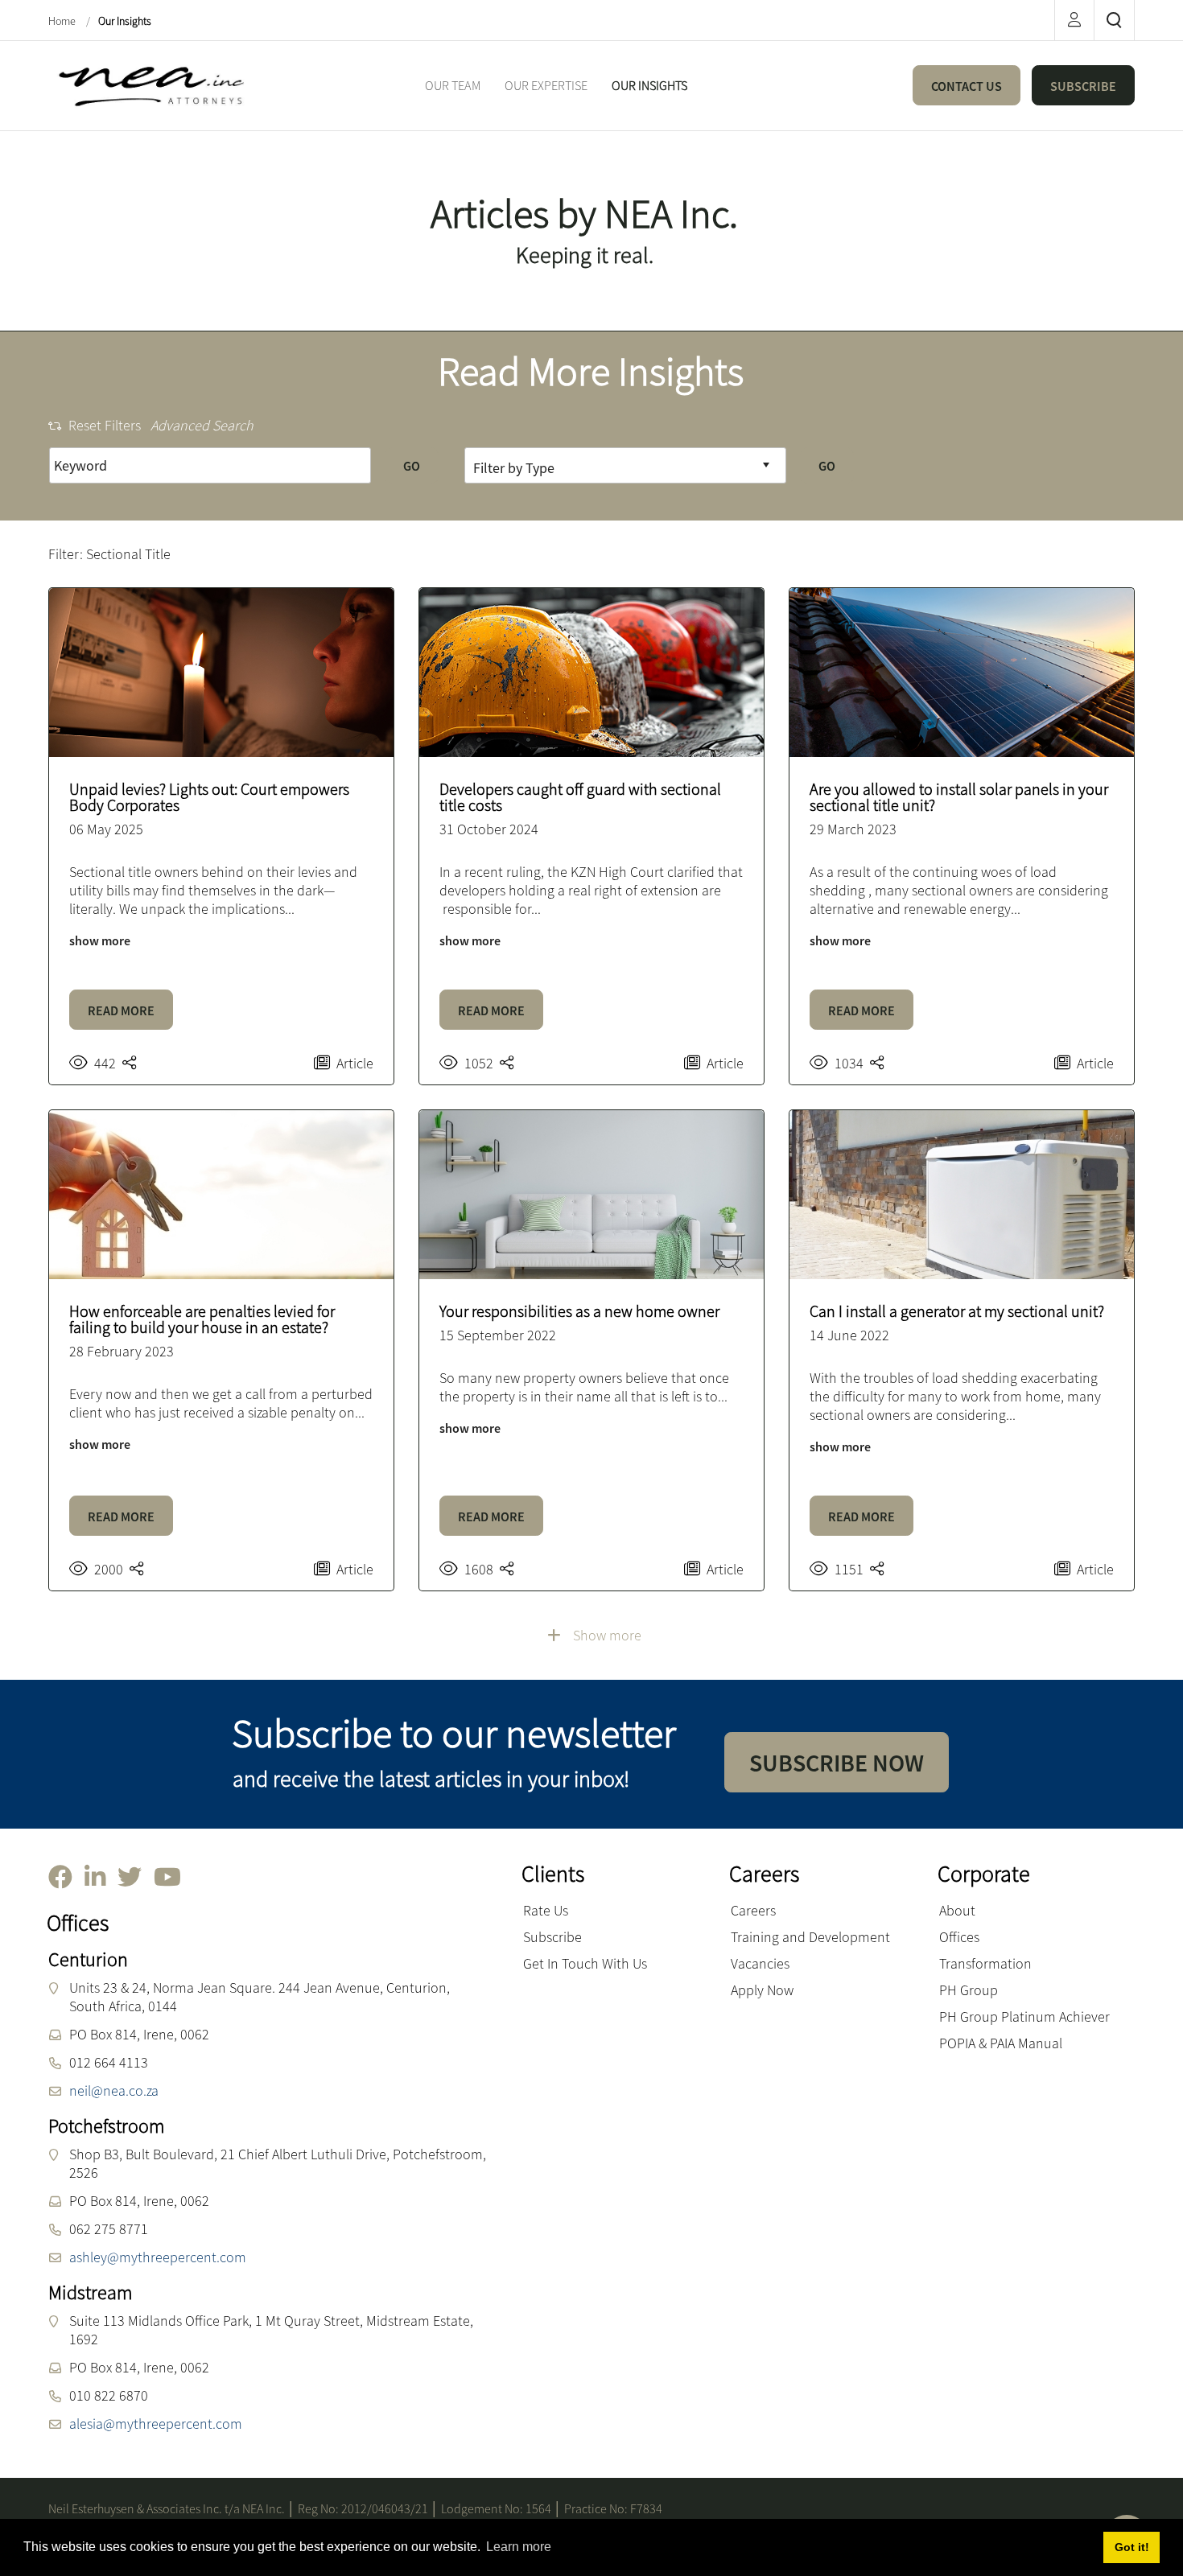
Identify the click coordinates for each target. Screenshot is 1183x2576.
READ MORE (121, 1010)
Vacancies (760, 1963)
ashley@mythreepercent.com (158, 2257)
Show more (607, 1635)
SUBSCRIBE (1083, 86)
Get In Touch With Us (585, 1963)
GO (412, 466)
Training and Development (810, 1937)
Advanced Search (202, 425)
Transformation (985, 1963)
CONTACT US (967, 86)
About (957, 1910)
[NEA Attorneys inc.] (149, 84)
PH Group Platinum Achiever (1024, 2016)
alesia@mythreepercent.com (156, 2424)
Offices (959, 1937)
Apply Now (762, 1990)
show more (100, 940)
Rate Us (546, 1910)
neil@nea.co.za (114, 2090)
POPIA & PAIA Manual (1001, 2043)
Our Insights (125, 21)
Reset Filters (105, 425)
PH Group (969, 1990)
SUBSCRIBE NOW (837, 1763)
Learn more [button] (519, 2547)
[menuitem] (453, 86)
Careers (753, 1910)
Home (63, 21)
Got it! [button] (1132, 2547)
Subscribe (552, 1937)
